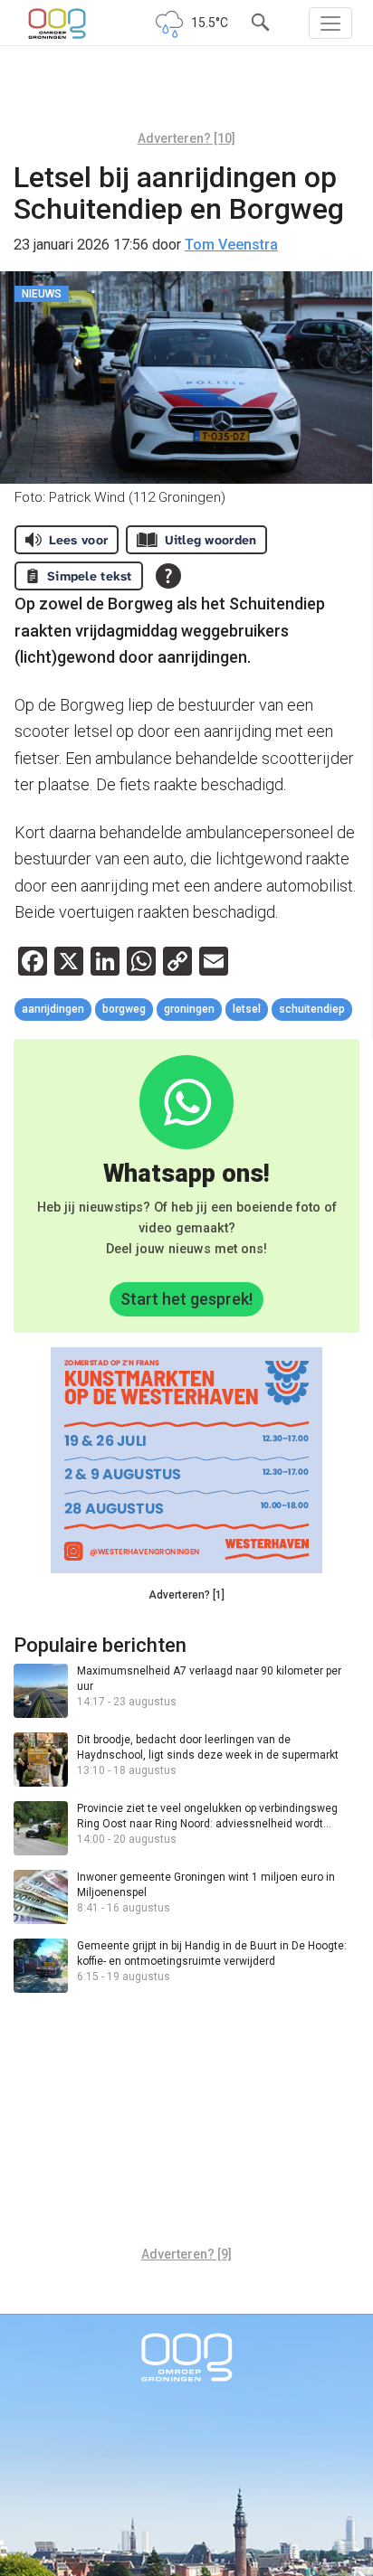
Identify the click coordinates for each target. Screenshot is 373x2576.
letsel (247, 1009)
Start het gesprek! (186, 1299)
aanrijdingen (53, 1009)
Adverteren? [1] (186, 1595)
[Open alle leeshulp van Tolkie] (168, 576)
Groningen (189, 1009)
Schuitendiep (312, 1009)
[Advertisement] (186, 95)
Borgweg (124, 1009)
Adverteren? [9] (186, 2254)
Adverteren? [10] (186, 138)
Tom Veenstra (231, 245)
